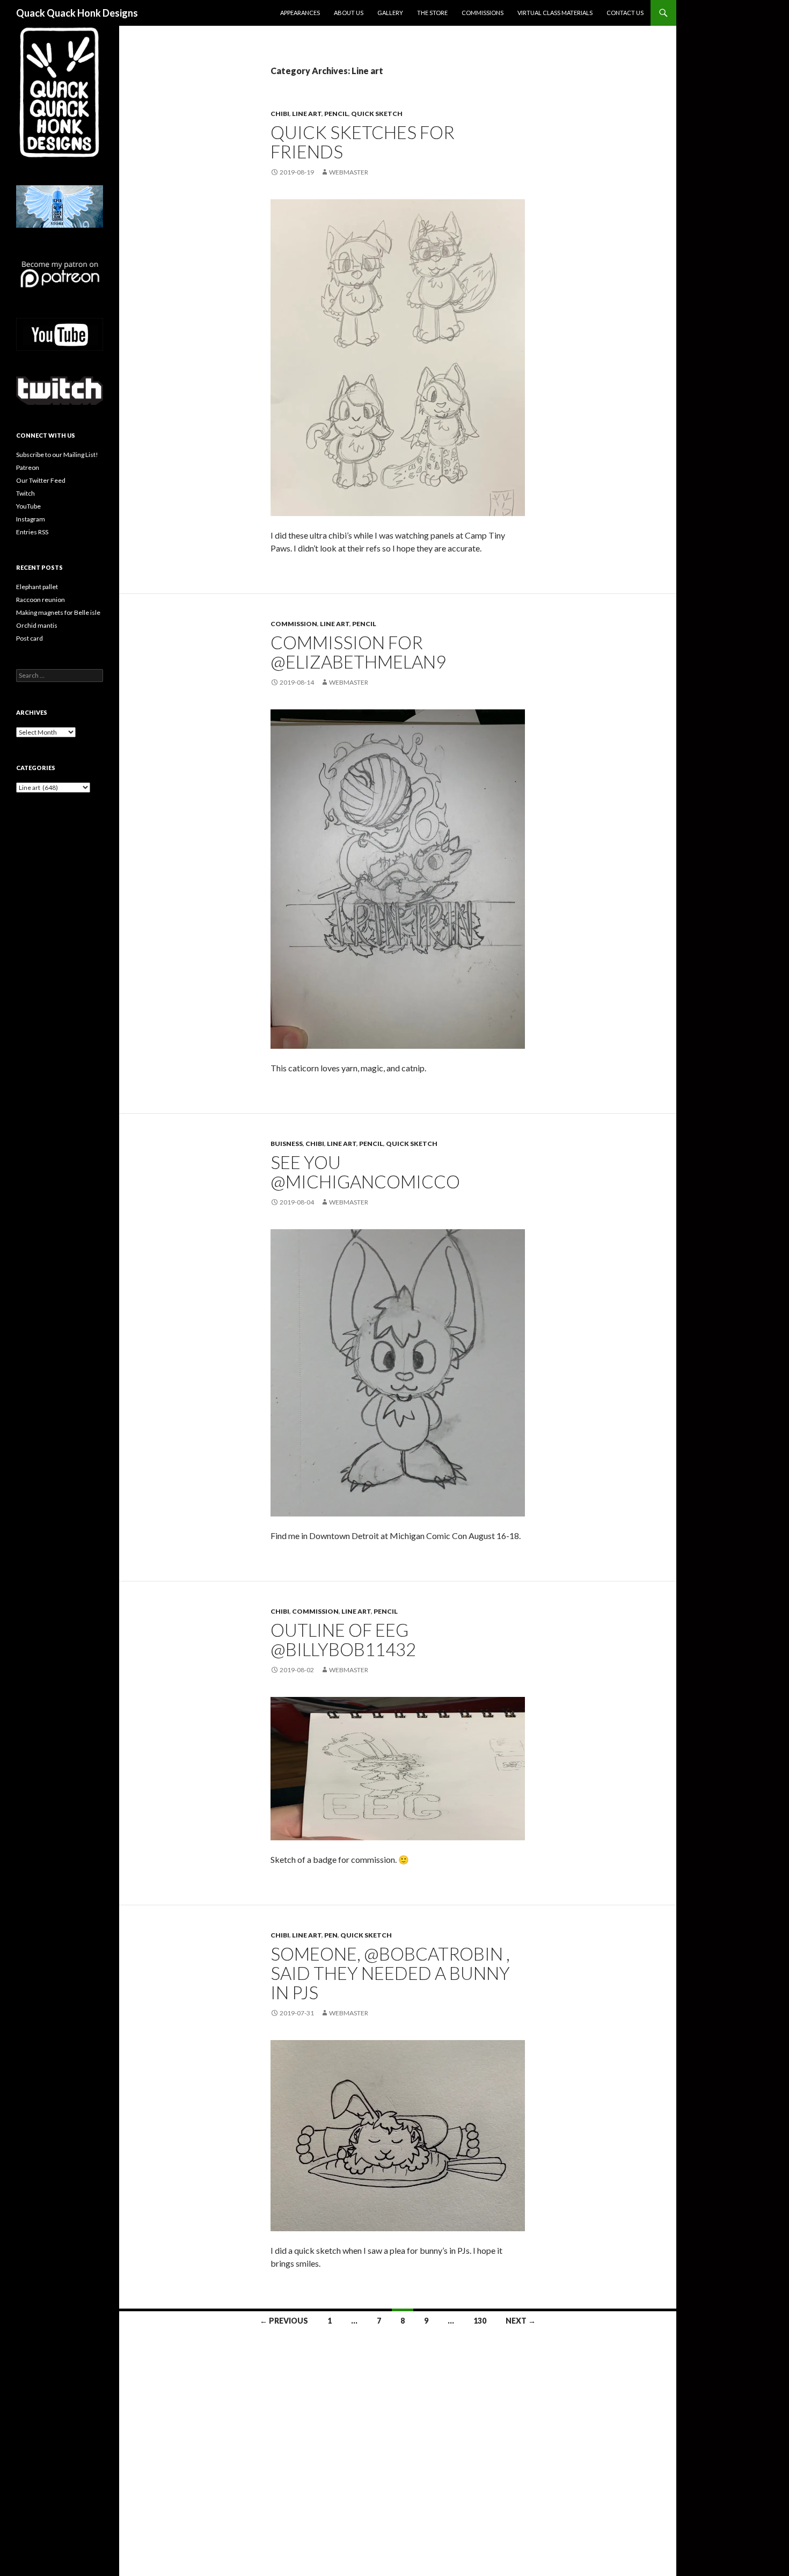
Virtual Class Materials (555, 13)
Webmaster (349, 172)
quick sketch (377, 114)
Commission (294, 624)
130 (480, 2321)
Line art (307, 114)
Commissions (483, 13)
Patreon (28, 467)
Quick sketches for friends (363, 142)
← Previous (284, 2321)
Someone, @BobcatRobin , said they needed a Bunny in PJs (390, 1973)
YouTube (28, 506)
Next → (521, 2321)
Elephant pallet (37, 587)
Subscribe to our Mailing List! (57, 455)
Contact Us (625, 13)
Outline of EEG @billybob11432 (343, 1639)
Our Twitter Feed (41, 480)
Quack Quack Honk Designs (77, 13)
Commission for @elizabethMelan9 (358, 652)
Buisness (287, 1144)
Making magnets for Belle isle (58, 612)
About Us (349, 13)
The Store (432, 13)
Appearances (300, 13)
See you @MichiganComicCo (365, 1172)
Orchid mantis (37, 625)
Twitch (25, 493)
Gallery (390, 13)
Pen (331, 1935)
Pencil (336, 114)
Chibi (280, 114)
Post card (30, 638)
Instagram (31, 519)
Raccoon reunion (41, 600)
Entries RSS (32, 532)
